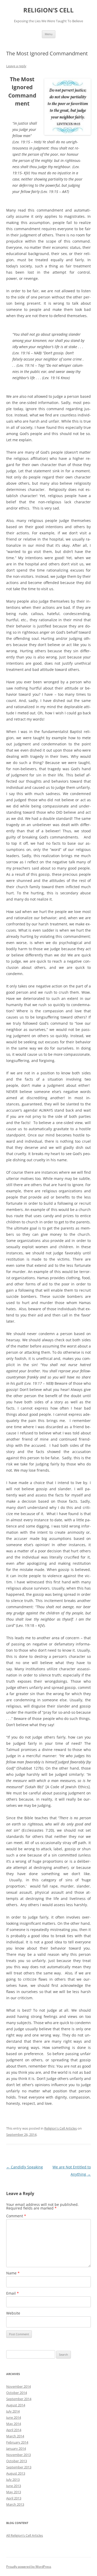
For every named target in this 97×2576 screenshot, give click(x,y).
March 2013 (15, 2504)
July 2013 (13, 2480)
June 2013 (14, 2486)
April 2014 (14, 2430)
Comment (16, 2216)
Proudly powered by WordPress (29, 2567)
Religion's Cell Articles (61, 2128)
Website (13, 2313)
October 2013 (17, 2461)
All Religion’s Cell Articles (25, 2535)
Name (13, 2273)
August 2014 (16, 2405)
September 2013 (19, 2467)
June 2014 (14, 2417)
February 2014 (17, 2442)
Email (13, 2293)
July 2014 (13, 2411)
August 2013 (16, 2473)
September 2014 (19, 2399)
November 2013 (18, 2455)
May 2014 (14, 2424)
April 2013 (14, 2498)
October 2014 (17, 2393)
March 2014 (15, 2436)
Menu (49, 34)
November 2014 (18, 2386)
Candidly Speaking (25, 2167)
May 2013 (14, 2492)
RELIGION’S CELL (48, 10)
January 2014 (16, 2448)
